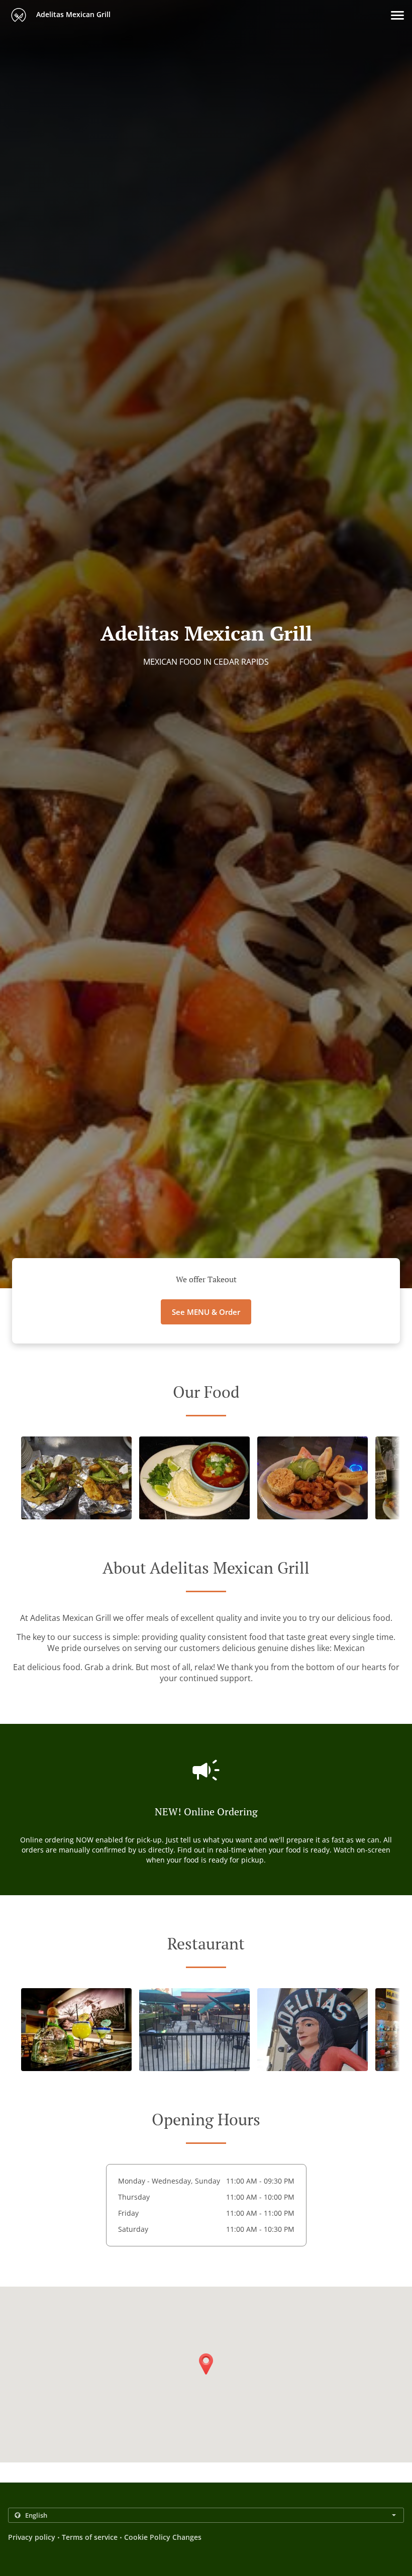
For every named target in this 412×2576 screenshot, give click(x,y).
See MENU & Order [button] (206, 1312)
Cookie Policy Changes (163, 2537)
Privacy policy (32, 2537)
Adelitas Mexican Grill (72, 14)
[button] (397, 15)
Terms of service (90, 2537)
